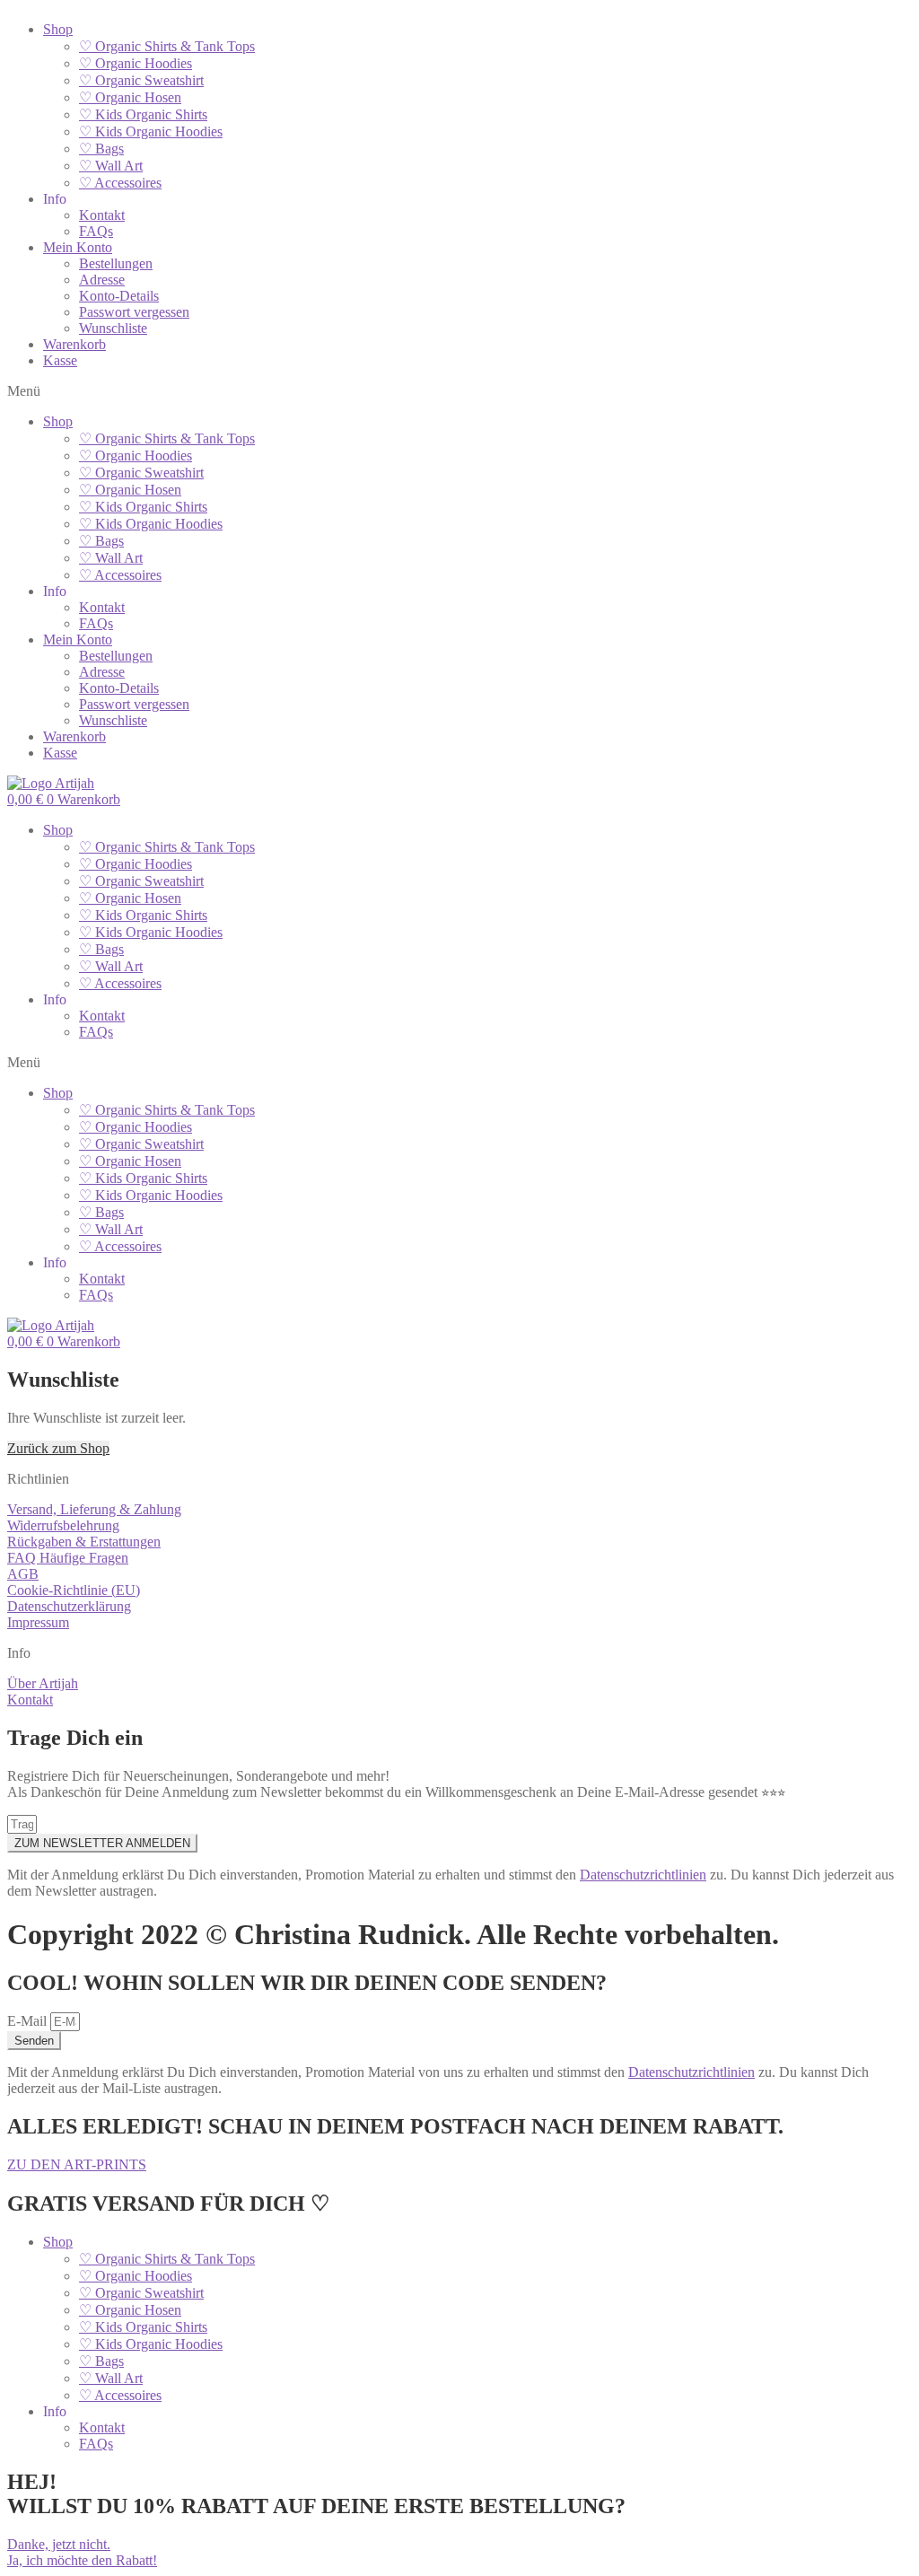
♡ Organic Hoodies (136, 63)
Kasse (60, 360)
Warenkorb (74, 344)
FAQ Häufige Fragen (68, 1558)
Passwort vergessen (134, 312)
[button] (459, 391)
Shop (58, 29)
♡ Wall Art (111, 166)
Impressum (38, 1622)
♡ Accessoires (120, 183)
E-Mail (29, 2021)
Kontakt (102, 215)
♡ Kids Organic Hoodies (151, 131)
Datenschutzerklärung (69, 1606)
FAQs (96, 231)
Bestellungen (116, 263)
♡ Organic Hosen (130, 97)
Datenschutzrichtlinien (643, 1875)
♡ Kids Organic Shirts (143, 114)
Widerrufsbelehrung (63, 1525)
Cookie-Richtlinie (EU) (74, 1590)
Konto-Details (119, 296)
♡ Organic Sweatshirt (141, 80)
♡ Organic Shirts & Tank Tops (167, 46)
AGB (23, 1574)
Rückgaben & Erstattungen (84, 1542)
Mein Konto (78, 247)
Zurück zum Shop (58, 1448)
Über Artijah (43, 1683)
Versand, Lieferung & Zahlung (94, 1509)
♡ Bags (101, 149)
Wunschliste (113, 328)
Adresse (102, 280)
